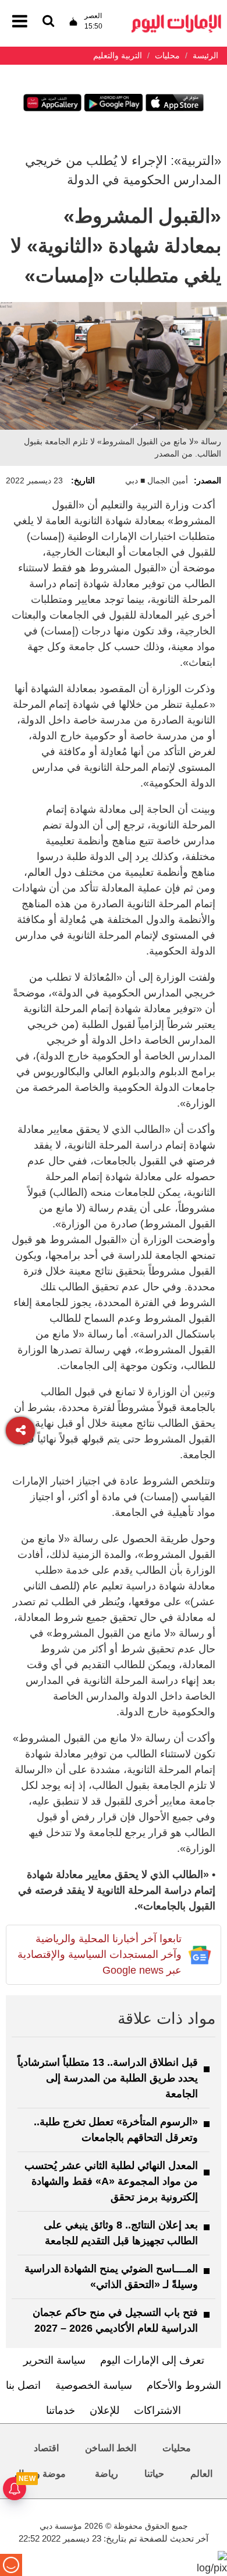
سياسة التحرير (54, 2360)
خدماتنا (61, 2410)
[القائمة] (48, 22)
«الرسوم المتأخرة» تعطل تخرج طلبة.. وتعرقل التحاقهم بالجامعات (116, 2130)
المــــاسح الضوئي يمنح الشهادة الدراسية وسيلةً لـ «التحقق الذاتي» (111, 2277)
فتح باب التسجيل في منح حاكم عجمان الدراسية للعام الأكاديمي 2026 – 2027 (115, 2320)
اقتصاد (46, 2448)
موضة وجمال (40, 2474)
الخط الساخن (111, 2448)
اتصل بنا (23, 2385)
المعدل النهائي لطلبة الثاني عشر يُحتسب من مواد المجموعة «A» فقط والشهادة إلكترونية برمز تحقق (111, 2181)
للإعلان (104, 2410)
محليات (177, 2448)
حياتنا (154, 2474)
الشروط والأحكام (184, 2385)
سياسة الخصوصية (94, 2385)
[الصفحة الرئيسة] (176, 18)
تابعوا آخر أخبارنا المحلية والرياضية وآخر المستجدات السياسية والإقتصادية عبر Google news (100, 1954)
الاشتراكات (157, 2410)
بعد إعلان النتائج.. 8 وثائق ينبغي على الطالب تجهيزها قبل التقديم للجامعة (121, 2233)
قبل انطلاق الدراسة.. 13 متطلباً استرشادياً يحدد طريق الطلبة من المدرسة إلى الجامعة (108, 2078)
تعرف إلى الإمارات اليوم (152, 2360)
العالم (201, 2474)
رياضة (107, 2474)
